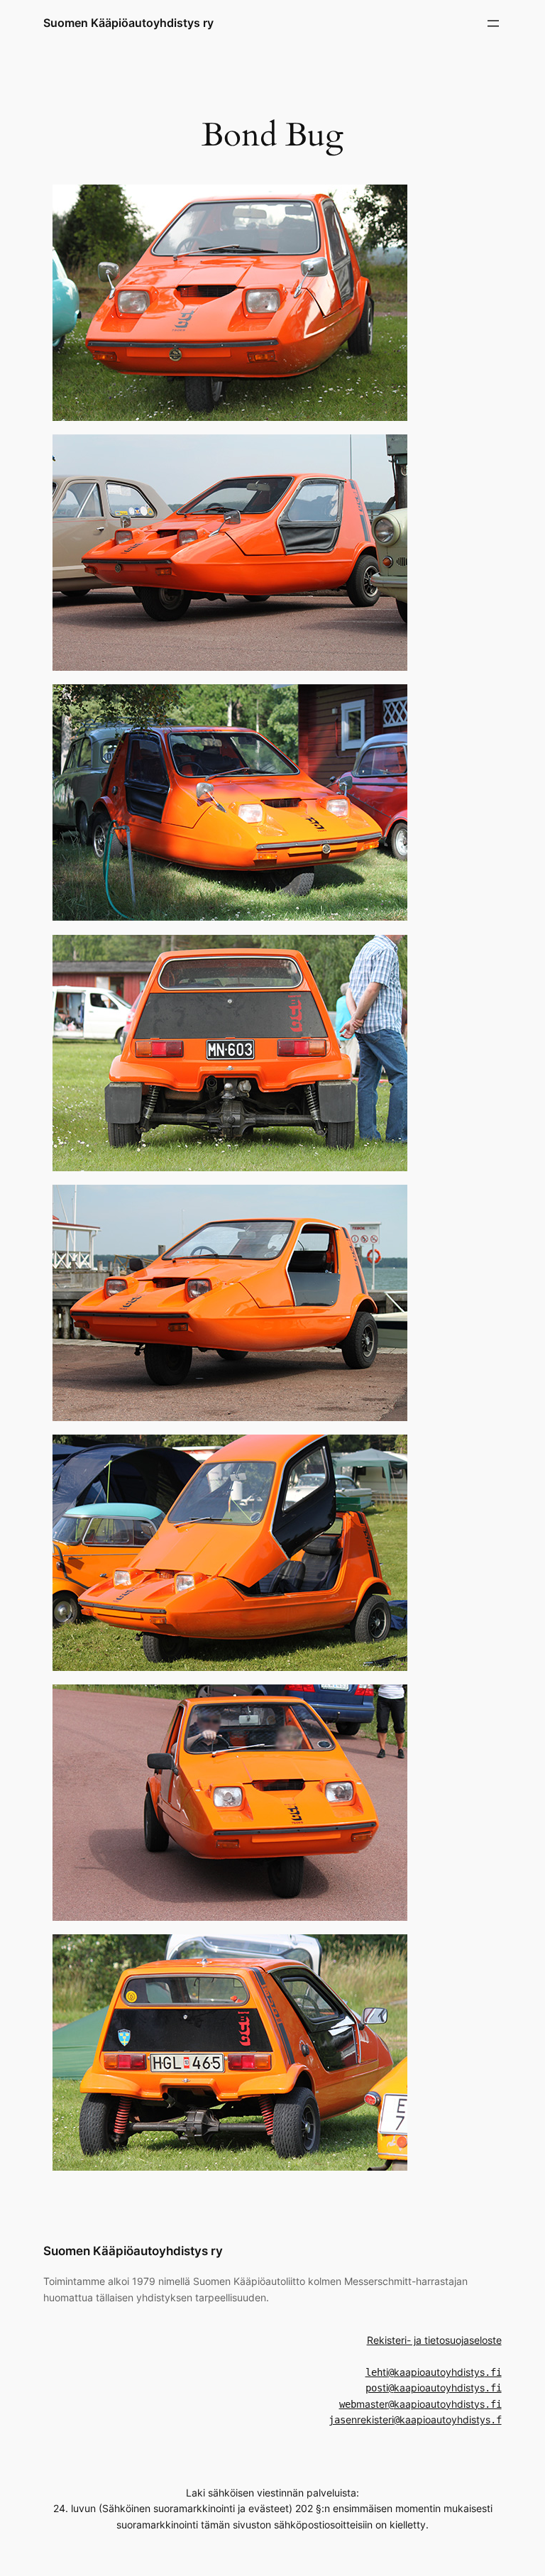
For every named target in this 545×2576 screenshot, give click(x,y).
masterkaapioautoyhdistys (420, 2404)
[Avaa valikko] (493, 23)
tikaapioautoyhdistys (434, 2372)
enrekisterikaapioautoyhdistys (415, 2419)
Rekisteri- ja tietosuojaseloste (434, 2340)
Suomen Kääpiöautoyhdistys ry (128, 23)
